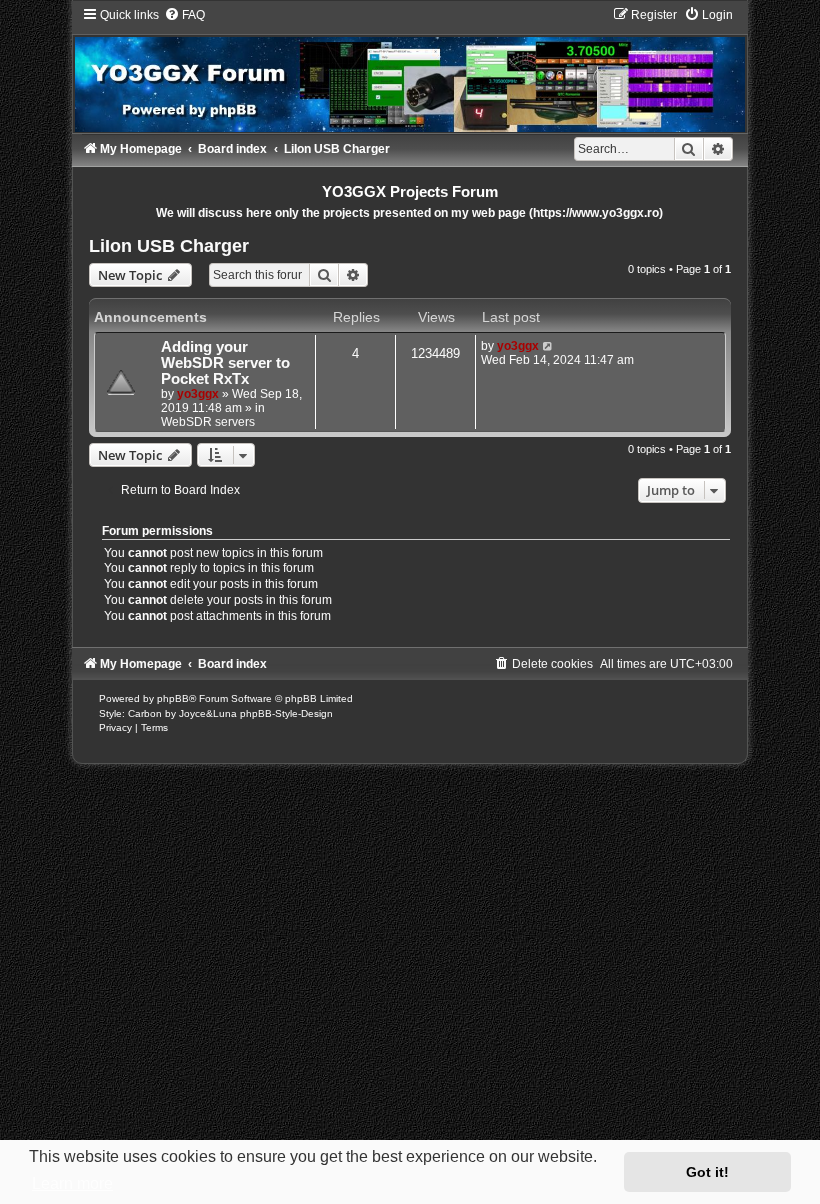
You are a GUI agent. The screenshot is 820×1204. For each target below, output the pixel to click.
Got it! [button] (707, 1172)
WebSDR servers (208, 422)
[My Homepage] (409, 69)
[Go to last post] (548, 346)
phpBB (173, 698)
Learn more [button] (72, 1183)
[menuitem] (184, 15)
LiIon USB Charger (169, 246)
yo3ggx (198, 394)
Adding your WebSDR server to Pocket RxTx (225, 363)
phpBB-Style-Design (286, 713)
